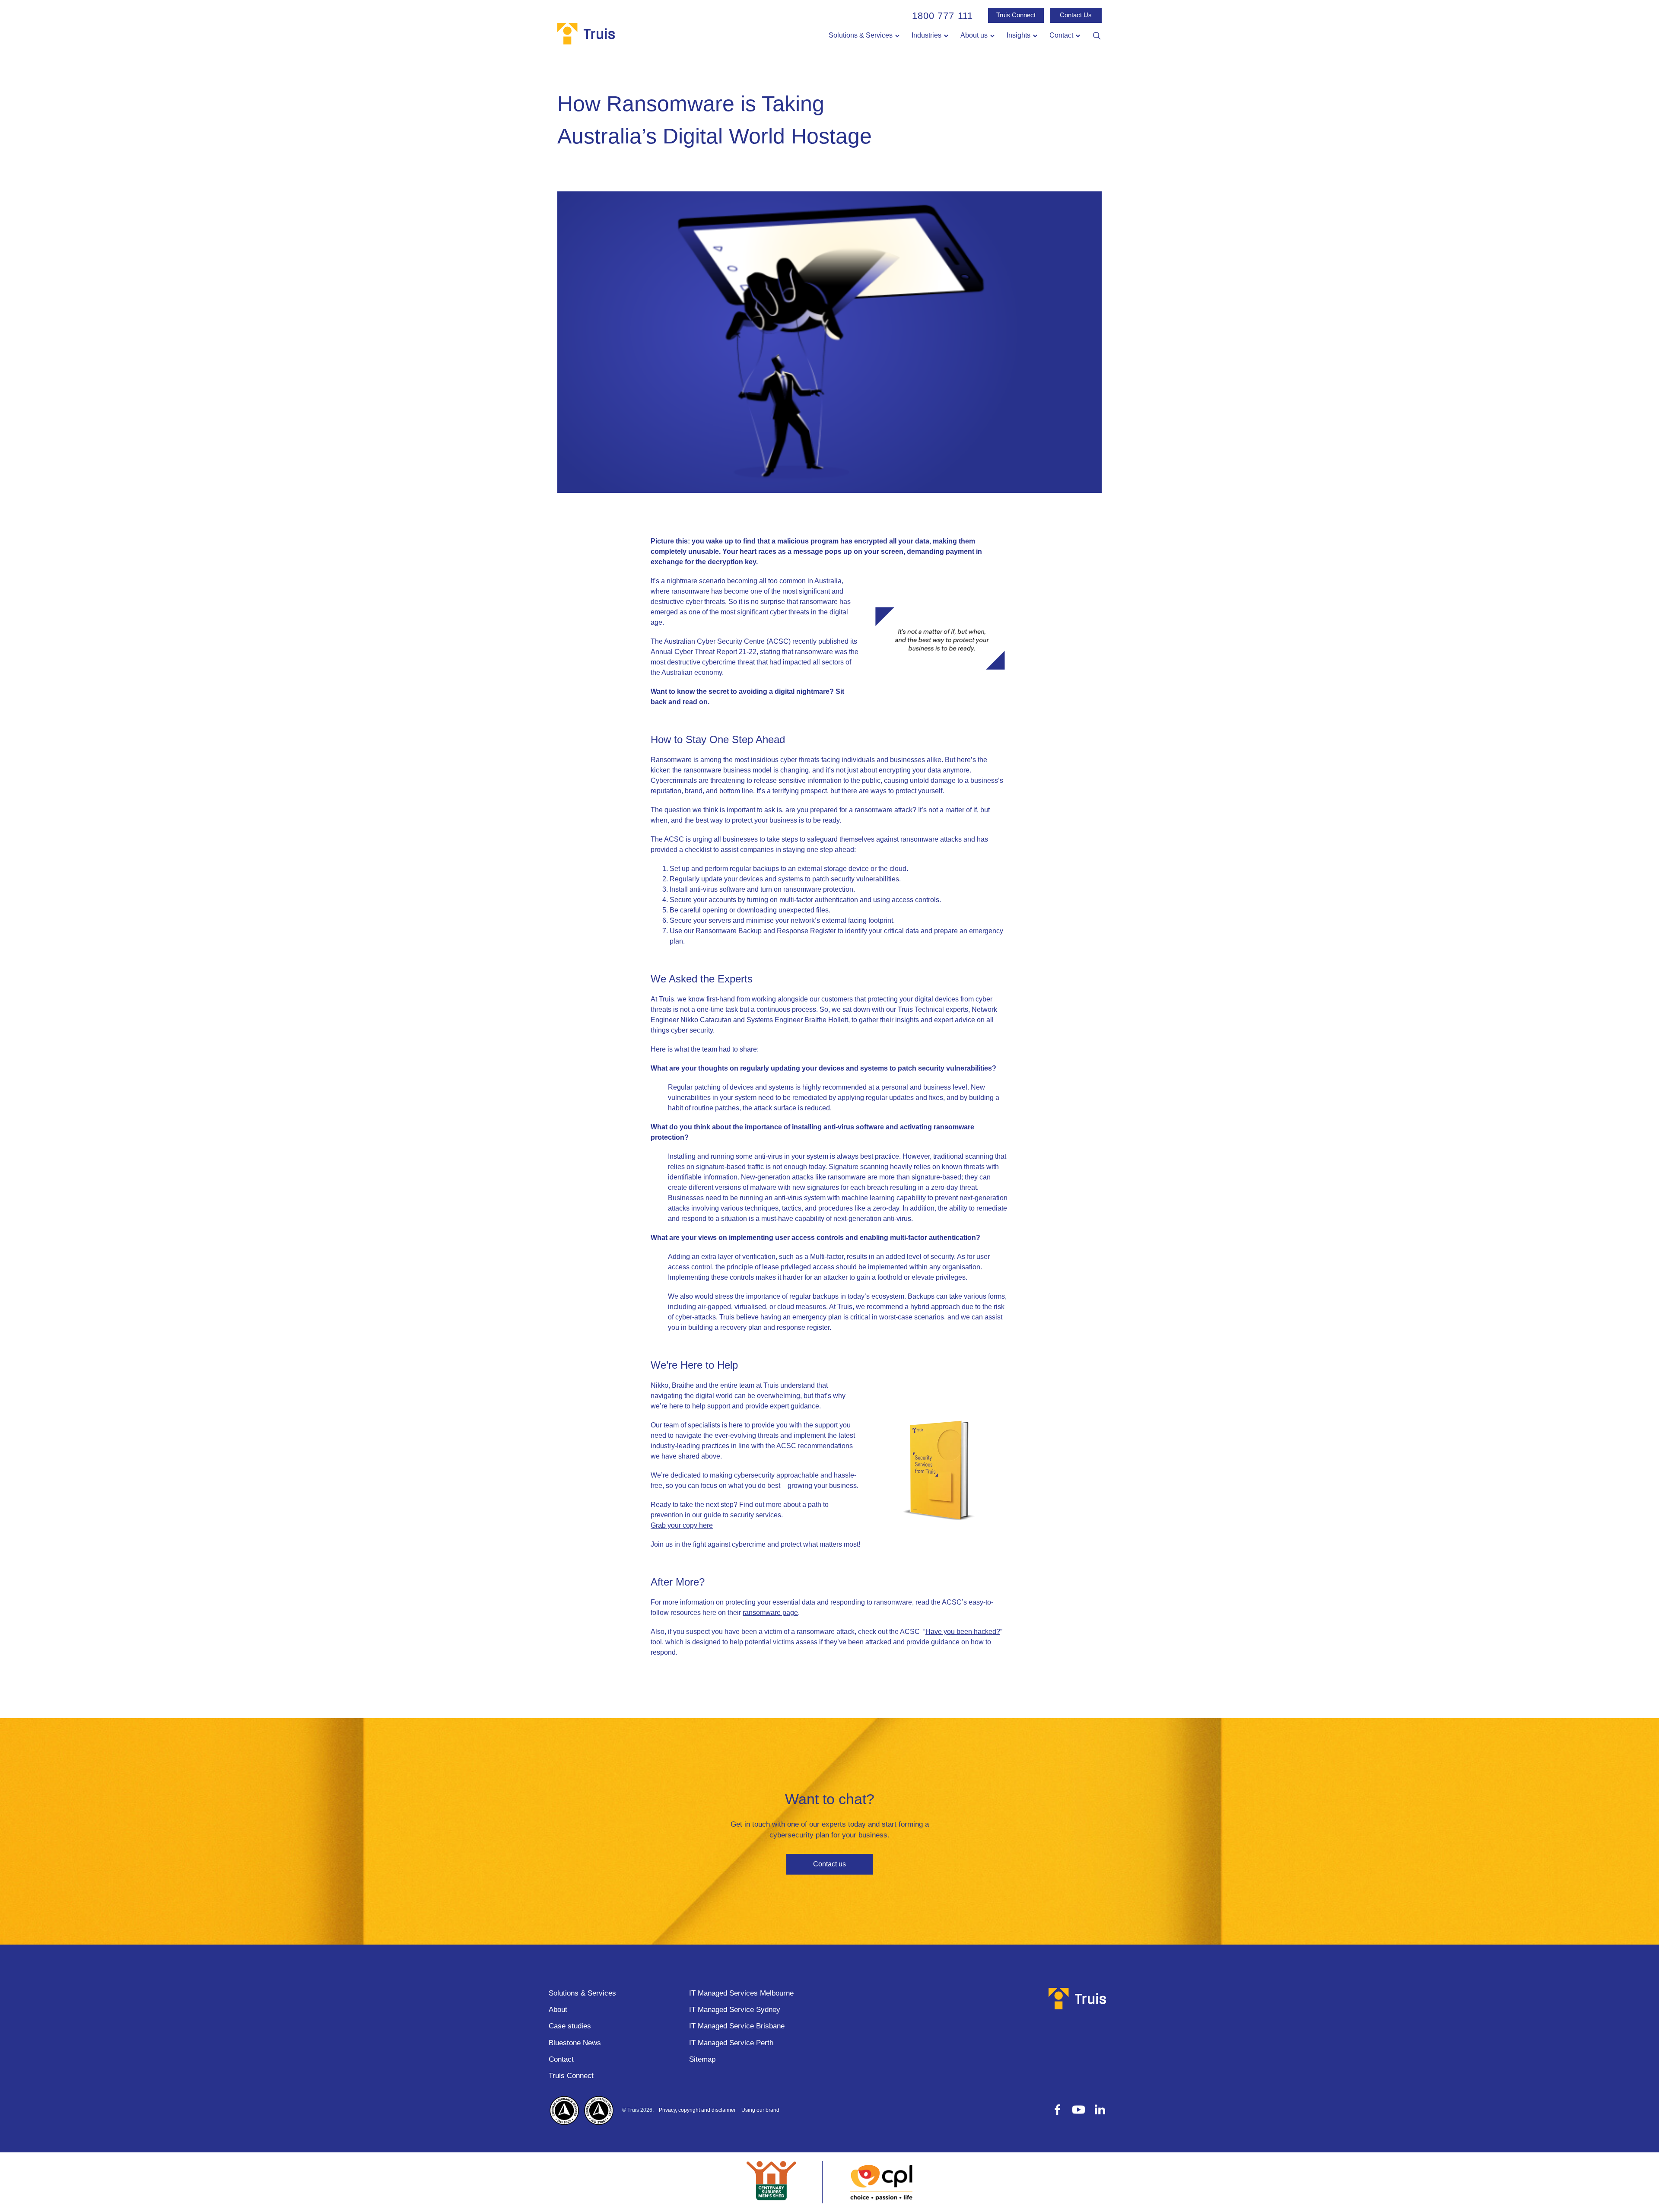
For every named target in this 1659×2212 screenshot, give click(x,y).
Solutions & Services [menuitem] (861, 35)
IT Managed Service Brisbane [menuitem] (737, 2026)
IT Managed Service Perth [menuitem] (731, 2043)
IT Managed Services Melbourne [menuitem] (741, 1993)
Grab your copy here (682, 1525)
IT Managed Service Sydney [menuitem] (735, 2010)
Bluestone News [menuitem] (575, 2043)
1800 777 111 (942, 16)
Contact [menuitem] (1061, 35)
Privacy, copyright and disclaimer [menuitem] (697, 2110)
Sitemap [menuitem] (702, 2059)
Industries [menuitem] (926, 35)
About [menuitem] (558, 2010)
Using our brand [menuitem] (760, 2110)
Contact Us (1076, 15)
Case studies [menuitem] (570, 2026)
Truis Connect (1016, 15)
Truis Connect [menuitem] (571, 2076)
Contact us (829, 1864)
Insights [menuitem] (1019, 35)
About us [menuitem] (974, 35)
